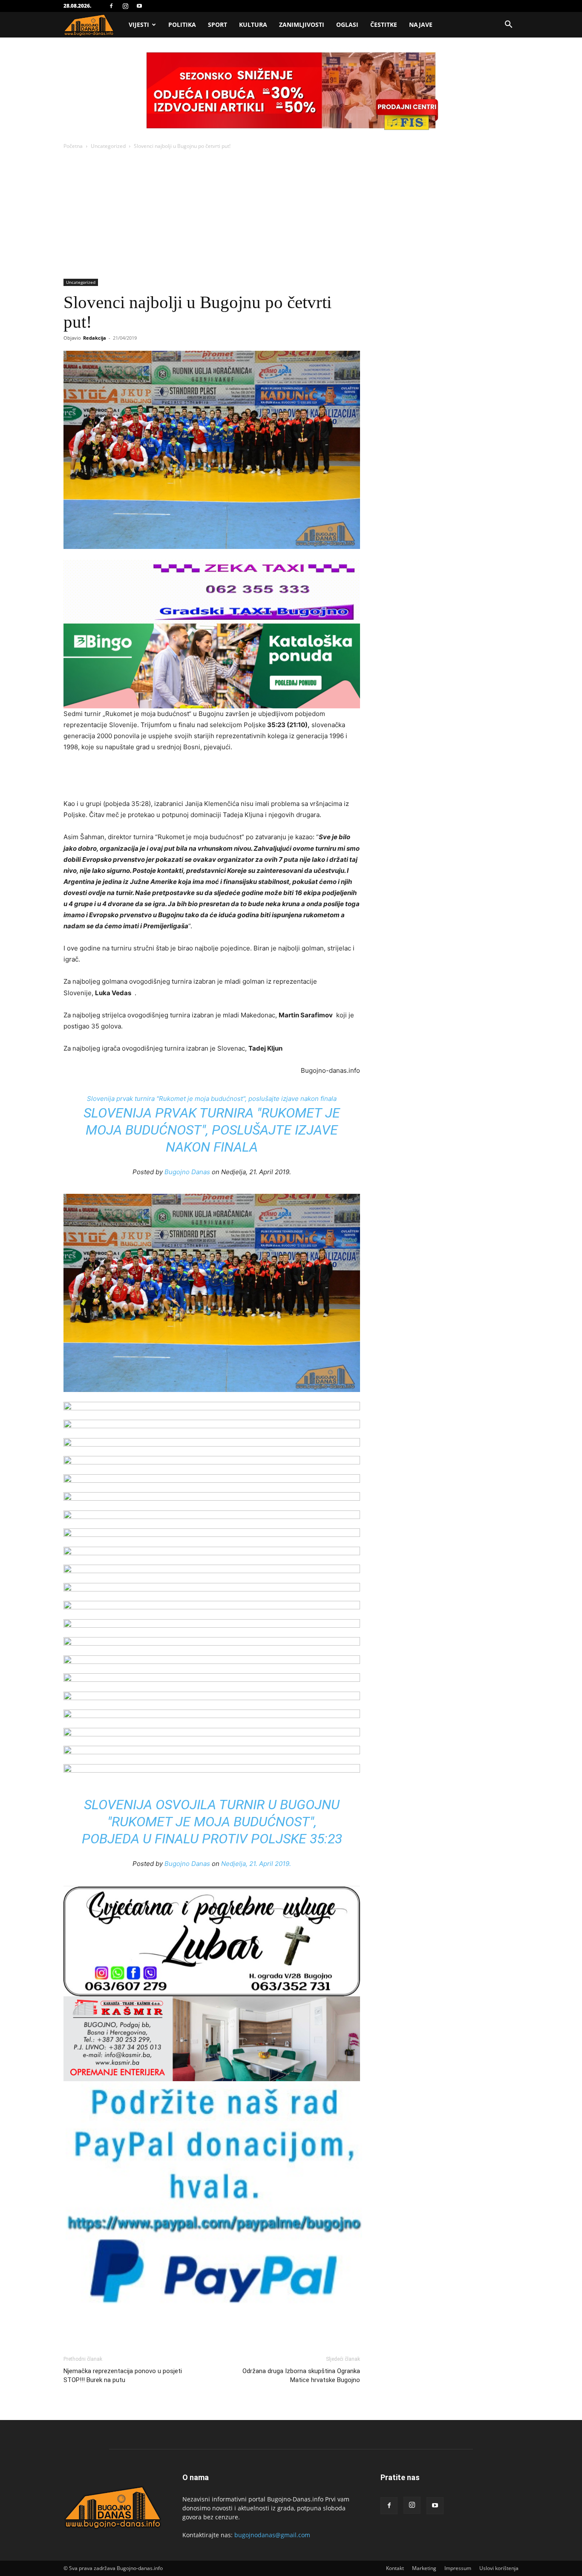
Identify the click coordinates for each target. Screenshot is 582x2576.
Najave (421, 25)
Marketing (424, 2568)
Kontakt (395, 2568)
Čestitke (384, 25)
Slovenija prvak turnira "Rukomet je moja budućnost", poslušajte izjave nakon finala (212, 1099)
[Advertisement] (291, 215)
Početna (73, 146)
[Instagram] (125, 6)
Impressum (458, 2568)
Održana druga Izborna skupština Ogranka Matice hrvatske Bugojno (301, 2375)
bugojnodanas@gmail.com (272, 2535)
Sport (218, 25)
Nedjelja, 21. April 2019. (256, 1864)
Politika (182, 25)
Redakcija (95, 338)
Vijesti (139, 25)
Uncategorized (108, 146)
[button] (508, 25)
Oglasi (347, 25)
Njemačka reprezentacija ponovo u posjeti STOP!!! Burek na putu (123, 2375)
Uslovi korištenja (499, 2568)
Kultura (253, 25)
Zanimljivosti (302, 25)
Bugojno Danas (187, 1172)
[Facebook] (111, 6)
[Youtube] (139, 6)
